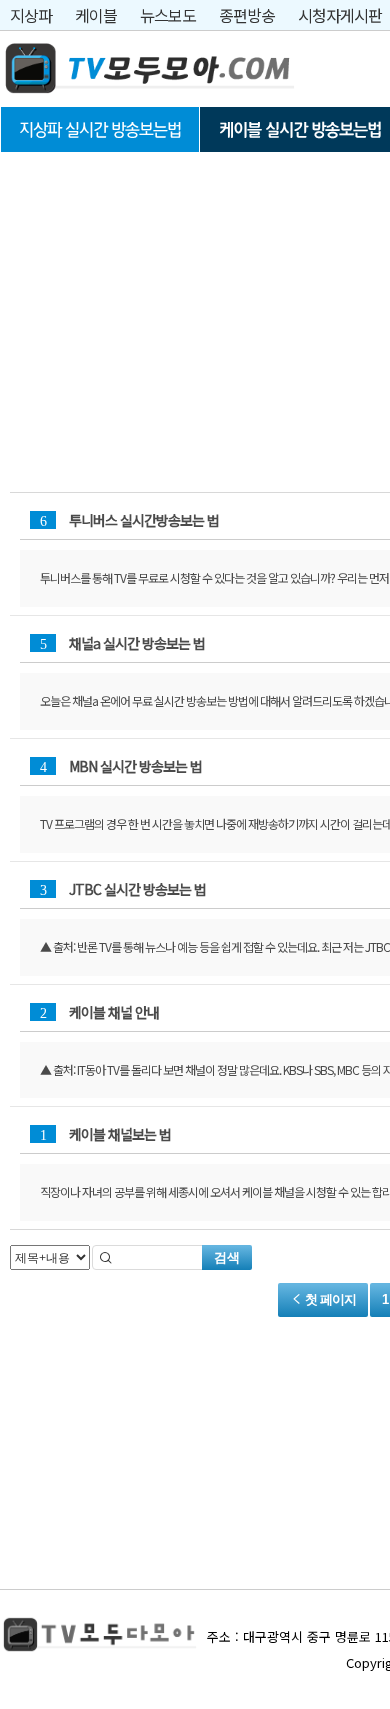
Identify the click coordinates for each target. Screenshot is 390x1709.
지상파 (31, 15)
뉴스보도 (168, 15)
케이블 (96, 15)
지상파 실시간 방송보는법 (100, 129)
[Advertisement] (150, 297)
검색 (227, 1257)
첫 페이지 (329, 1299)
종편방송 (247, 15)
